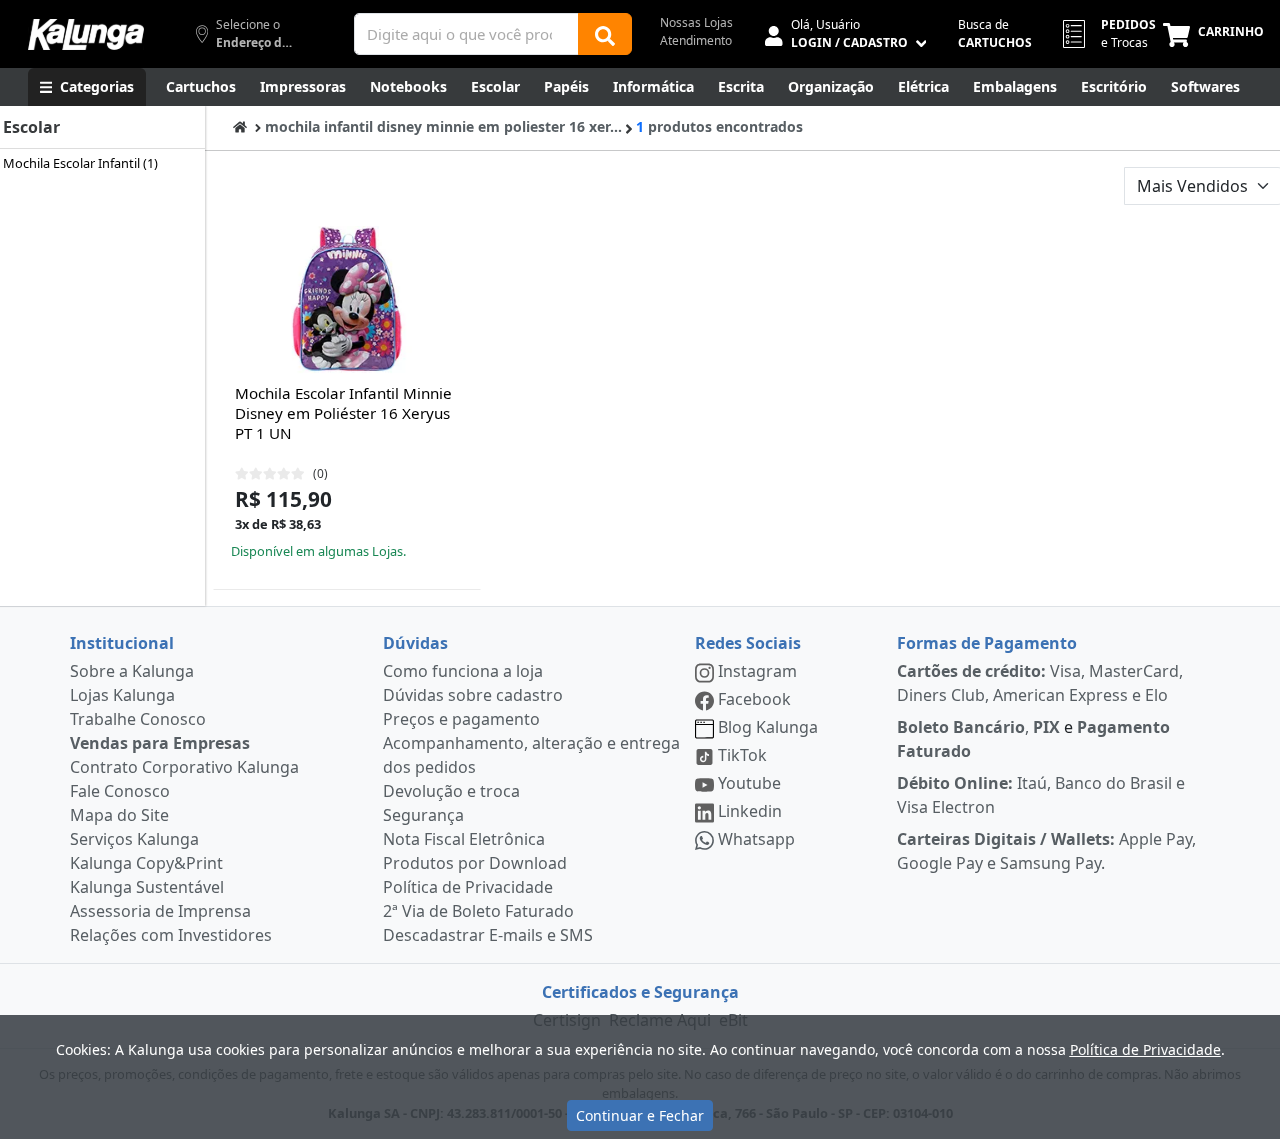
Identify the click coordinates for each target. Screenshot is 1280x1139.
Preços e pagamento (461, 719)
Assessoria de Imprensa (160, 911)
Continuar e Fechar (640, 1115)
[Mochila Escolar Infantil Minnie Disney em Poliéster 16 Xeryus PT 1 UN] (347, 301)
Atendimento (696, 40)
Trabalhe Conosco (138, 719)
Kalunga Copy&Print (146, 863)
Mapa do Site (119, 815)
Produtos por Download (475, 863)
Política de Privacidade (468, 887)
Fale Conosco (120, 791)
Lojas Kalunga (122, 695)
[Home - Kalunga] (240, 126)
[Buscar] (605, 34)
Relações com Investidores (171, 935)
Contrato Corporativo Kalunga (184, 767)
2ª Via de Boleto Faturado (478, 911)
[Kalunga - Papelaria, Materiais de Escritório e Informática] (86, 34)
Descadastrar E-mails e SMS (488, 935)
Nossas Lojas (696, 22)
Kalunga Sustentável (147, 887)
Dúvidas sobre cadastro (473, 695)
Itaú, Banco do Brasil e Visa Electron (1041, 795)
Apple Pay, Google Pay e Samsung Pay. (1046, 851)
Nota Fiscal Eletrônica (464, 839)
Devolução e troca (451, 791)
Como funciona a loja (463, 671)
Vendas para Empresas (160, 743)
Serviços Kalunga (134, 839)
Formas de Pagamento (987, 643)
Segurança (423, 815)
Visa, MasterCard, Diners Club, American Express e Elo (1040, 683)
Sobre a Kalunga (132, 671)
